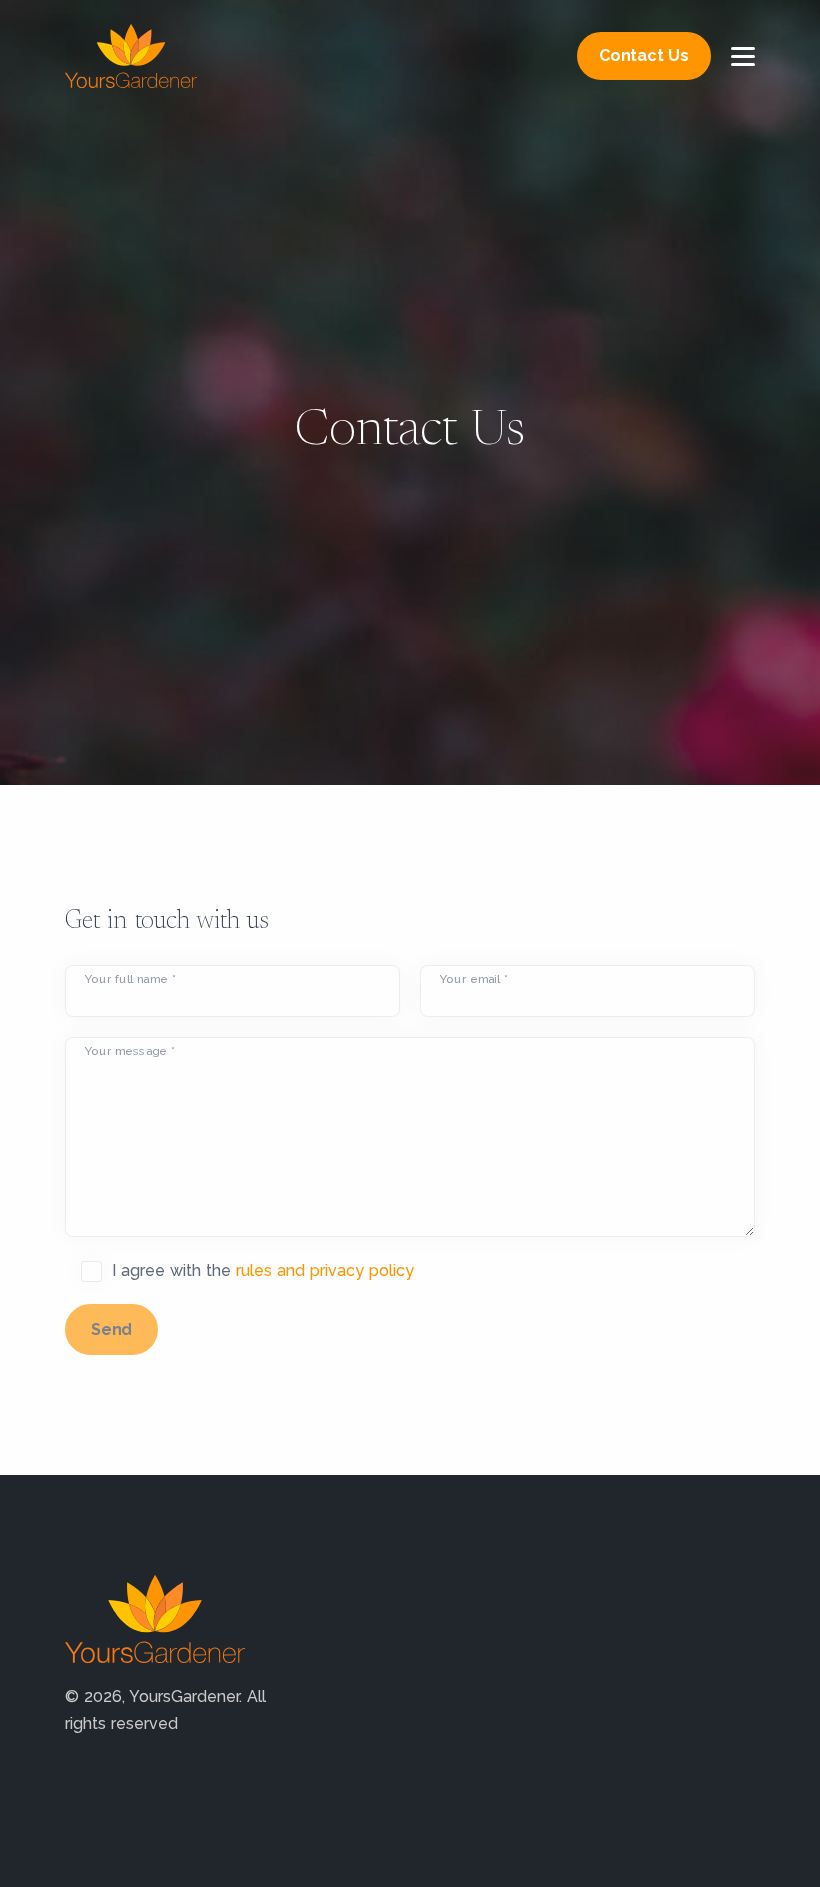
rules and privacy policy (325, 1270)
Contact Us (644, 55)
